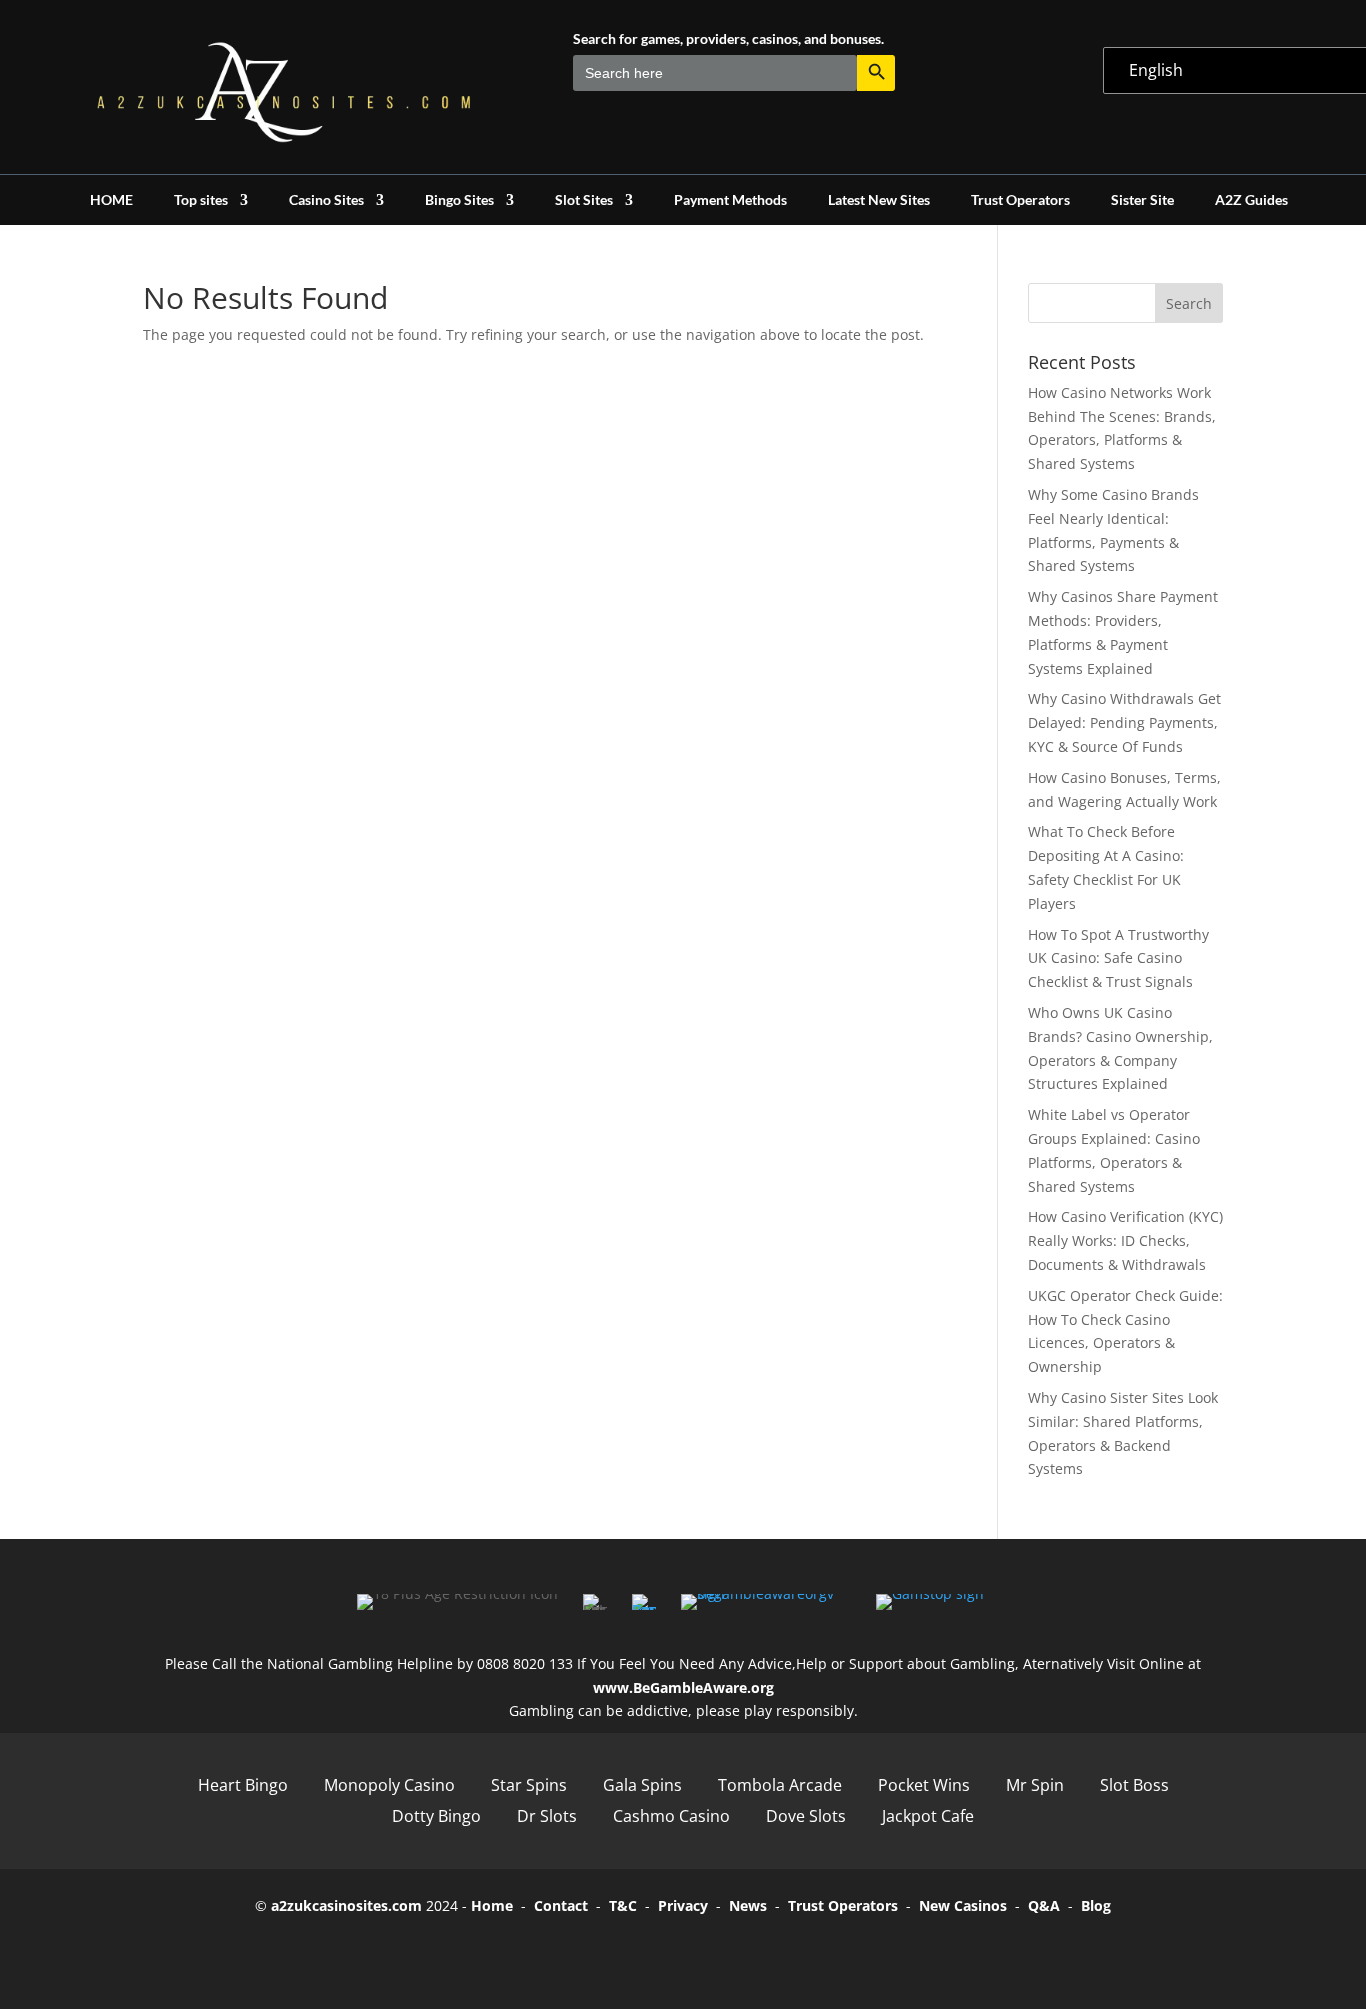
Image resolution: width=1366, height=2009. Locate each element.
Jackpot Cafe (928, 1816)
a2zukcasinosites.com (346, 1905)
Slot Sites (584, 200)
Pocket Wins (924, 1785)
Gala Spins (642, 1785)
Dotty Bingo (436, 1816)
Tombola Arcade (780, 1785)
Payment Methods (730, 200)
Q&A (1044, 1905)
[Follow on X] (655, 1952)
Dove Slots (806, 1816)
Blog (1096, 1905)
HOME (111, 200)
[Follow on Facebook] (599, 1952)
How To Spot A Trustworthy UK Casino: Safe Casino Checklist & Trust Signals (1118, 958)
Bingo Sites (459, 200)
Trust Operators (1020, 200)
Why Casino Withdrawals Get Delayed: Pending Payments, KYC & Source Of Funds (1124, 722)
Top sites (201, 200)
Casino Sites (326, 200)
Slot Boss (1134, 1785)
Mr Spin (1035, 1785)
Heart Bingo (243, 1785)
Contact (561, 1905)
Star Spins (529, 1785)
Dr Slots (547, 1816)
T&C (623, 1905)
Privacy (683, 1905)
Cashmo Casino (671, 1816)
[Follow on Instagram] (711, 1952)
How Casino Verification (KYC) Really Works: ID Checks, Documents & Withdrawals (1125, 1240)
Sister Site (1142, 200)
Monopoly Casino (389, 1785)
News (748, 1905)
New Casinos (963, 1905)
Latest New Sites (879, 200)
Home (492, 1905)
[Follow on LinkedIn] (767, 1952)
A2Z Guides (1251, 200)
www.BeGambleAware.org (683, 1687)
